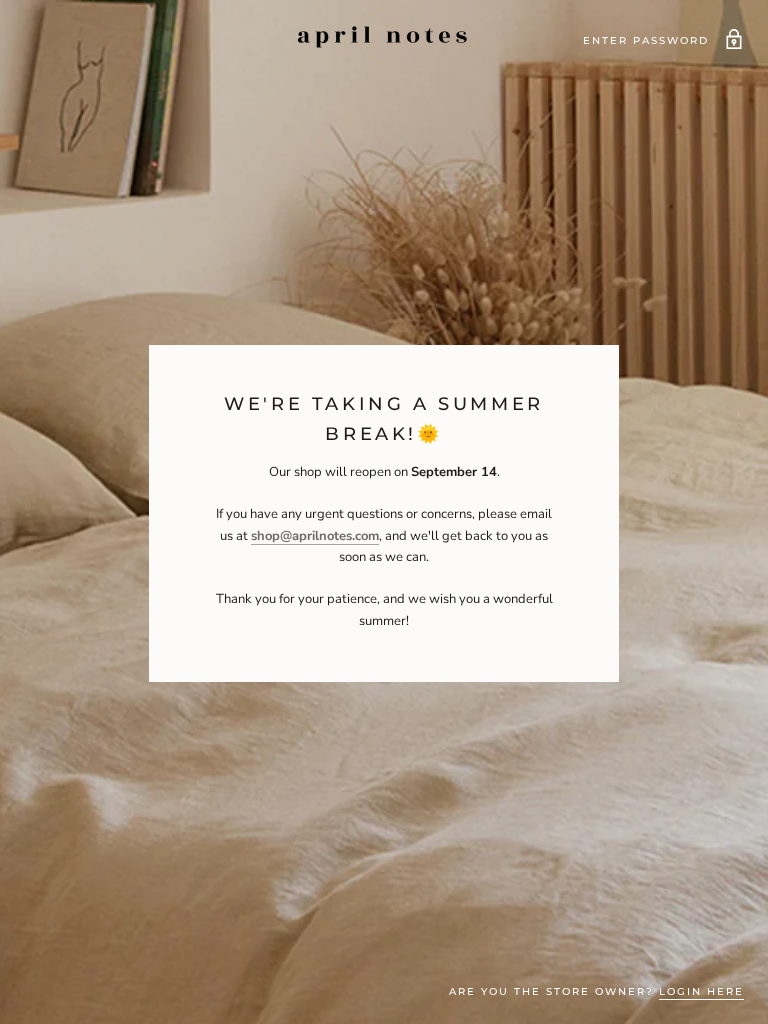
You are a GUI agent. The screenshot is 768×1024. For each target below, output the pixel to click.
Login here (701, 991)
